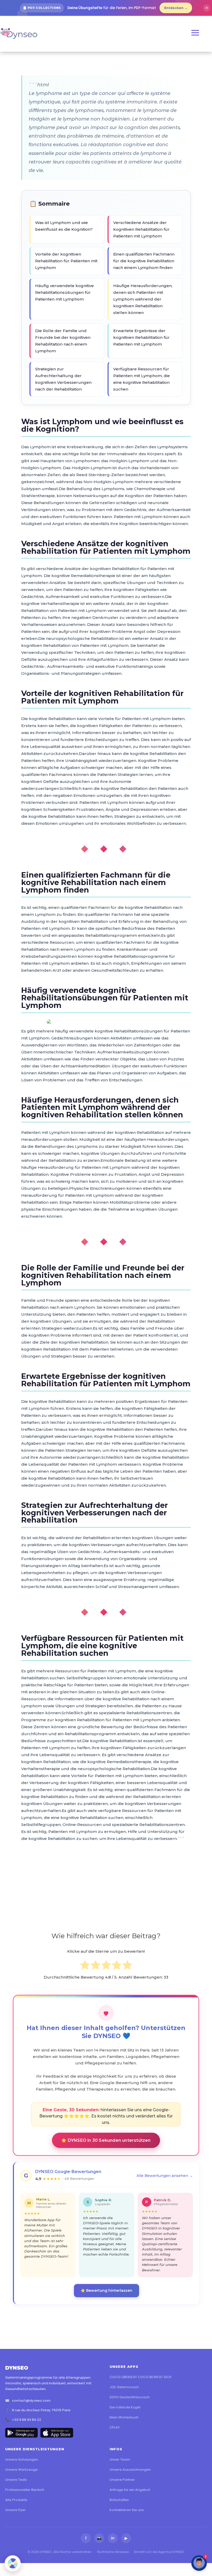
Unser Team (120, 2459)
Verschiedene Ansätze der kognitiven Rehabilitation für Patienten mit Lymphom (141, 229)
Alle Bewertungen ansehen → (165, 2176)
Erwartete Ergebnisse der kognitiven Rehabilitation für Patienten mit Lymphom (141, 337)
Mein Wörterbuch (124, 2417)
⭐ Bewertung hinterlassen (107, 2290)
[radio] (85, 1966)
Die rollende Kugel (125, 2407)
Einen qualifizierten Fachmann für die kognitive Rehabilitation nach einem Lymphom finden (144, 261)
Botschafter (119, 2500)
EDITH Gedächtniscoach (130, 2397)
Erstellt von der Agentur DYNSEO (159, 2552)
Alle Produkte (16, 2500)
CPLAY (115, 2427)
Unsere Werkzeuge (21, 2470)
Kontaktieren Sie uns (127, 2510)
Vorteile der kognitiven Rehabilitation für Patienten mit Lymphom (66, 261)
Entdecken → (176, 8)
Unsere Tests (16, 2480)
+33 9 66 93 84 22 (26, 2420)
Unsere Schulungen (22, 2459)
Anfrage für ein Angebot (130, 2490)
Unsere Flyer (16, 2510)
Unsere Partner (122, 2480)
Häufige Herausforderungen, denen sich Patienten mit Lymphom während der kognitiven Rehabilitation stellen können (143, 299)
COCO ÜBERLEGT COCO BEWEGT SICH (141, 2377)
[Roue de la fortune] (13, 2563)
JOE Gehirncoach (124, 2387)
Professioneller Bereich (25, 2490)
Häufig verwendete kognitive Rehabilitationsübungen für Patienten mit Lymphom (65, 292)
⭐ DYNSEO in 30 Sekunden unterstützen (106, 2140)
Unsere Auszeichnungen (130, 2470)
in (113, 2538)
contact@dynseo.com (31, 2401)
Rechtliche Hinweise (113, 2552)
